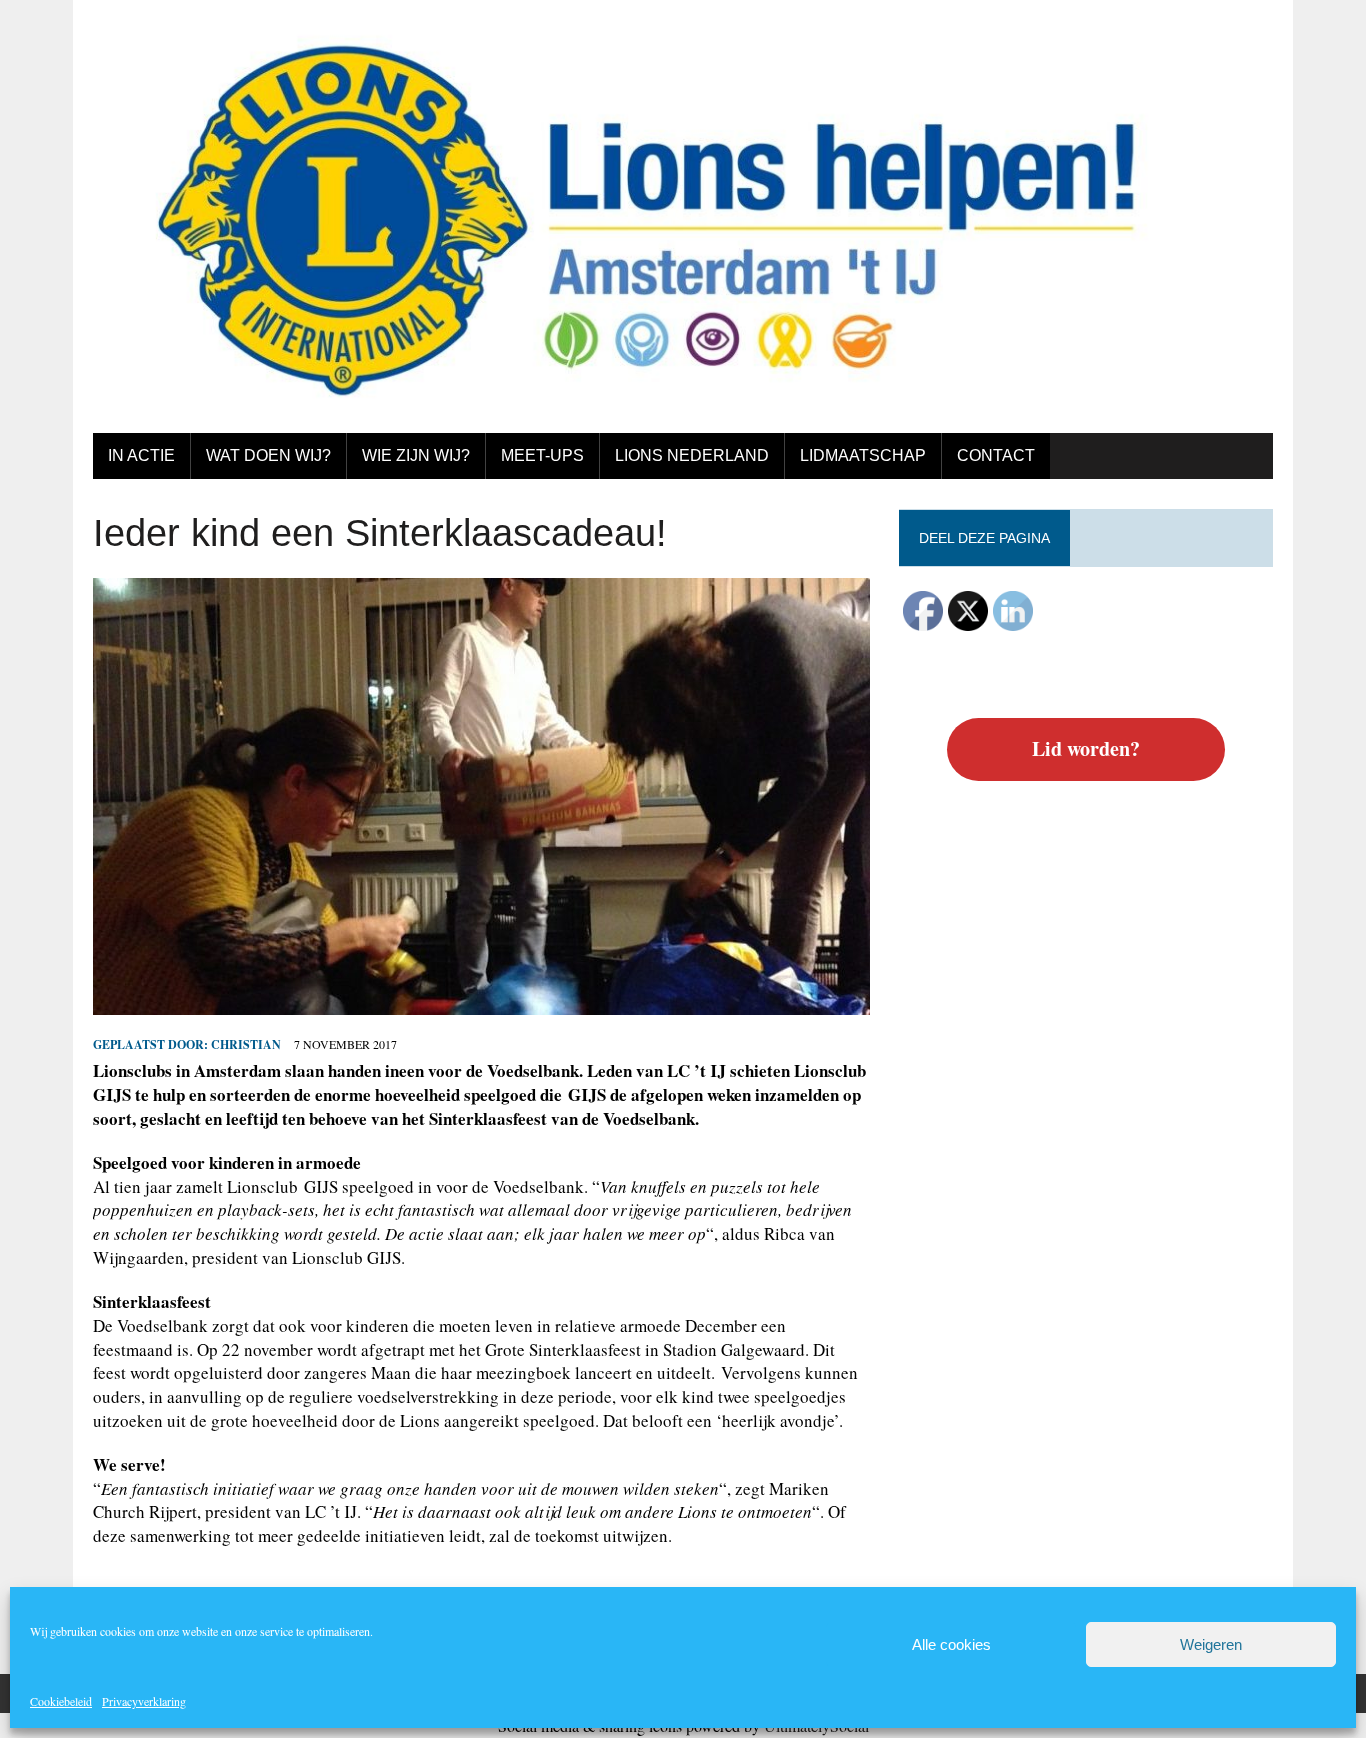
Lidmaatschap (863, 455)
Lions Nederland (692, 455)
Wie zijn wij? (416, 455)
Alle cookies (951, 1644)
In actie (141, 455)
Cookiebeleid (61, 1701)
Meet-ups (542, 455)
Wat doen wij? (268, 455)
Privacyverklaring (144, 1701)
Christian (246, 1044)
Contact (996, 455)
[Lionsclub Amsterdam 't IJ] (683, 216)
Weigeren (1211, 1644)
